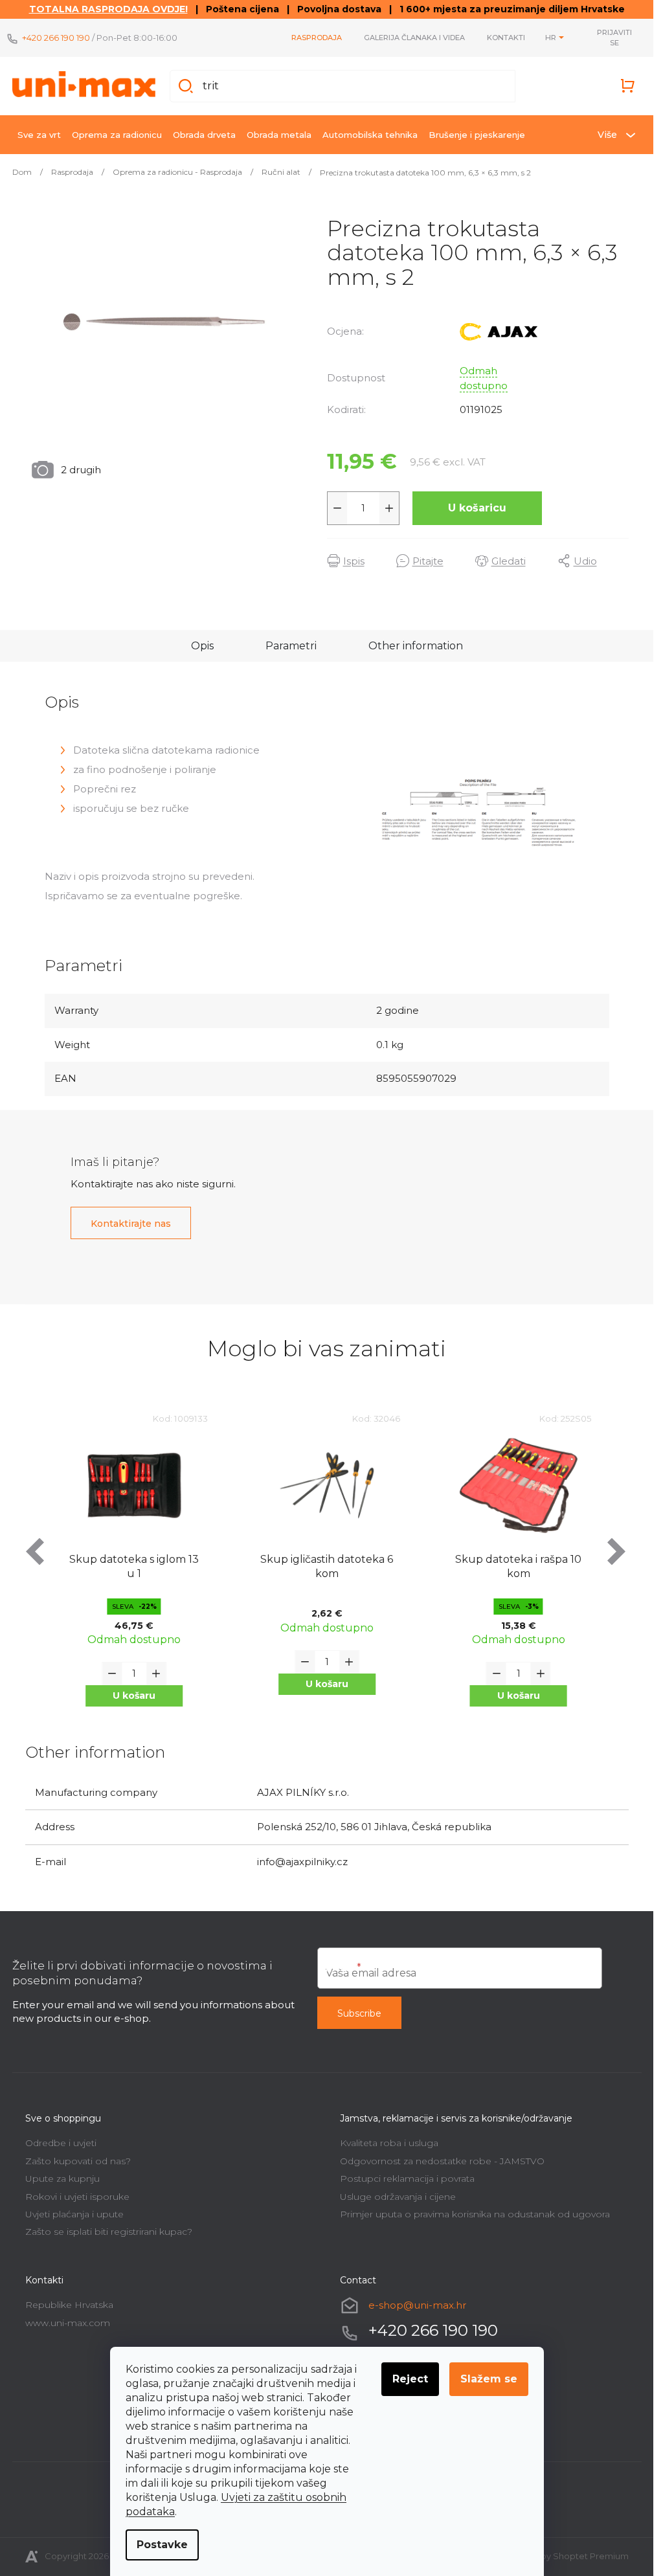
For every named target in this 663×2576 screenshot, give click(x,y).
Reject (410, 2379)
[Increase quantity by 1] (389, 508)
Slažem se (489, 2379)
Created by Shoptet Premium (566, 2556)
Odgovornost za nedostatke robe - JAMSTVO (442, 2161)
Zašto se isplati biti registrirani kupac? (109, 2232)
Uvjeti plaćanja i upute (74, 2214)
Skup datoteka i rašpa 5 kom (519, 1566)
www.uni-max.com (68, 2323)
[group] (135, 1570)
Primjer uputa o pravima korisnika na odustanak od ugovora (475, 2214)
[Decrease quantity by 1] (337, 508)
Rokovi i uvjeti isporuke (77, 2197)
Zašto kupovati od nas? (78, 2161)
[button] (135, 1684)
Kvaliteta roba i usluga (389, 2143)
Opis (202, 646)
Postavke (162, 2545)
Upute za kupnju (62, 2178)
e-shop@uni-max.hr (417, 2305)
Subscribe (359, 2013)
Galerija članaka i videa (414, 38)
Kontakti (506, 38)
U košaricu (477, 508)
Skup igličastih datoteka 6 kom (134, 1566)
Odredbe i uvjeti (61, 2143)
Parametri (291, 646)
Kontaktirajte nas (131, 1224)
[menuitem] (39, 135)
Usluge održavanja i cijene (398, 2197)
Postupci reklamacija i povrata (407, 2178)
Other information (416, 646)
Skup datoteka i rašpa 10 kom (327, 1566)
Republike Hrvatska (69, 2305)
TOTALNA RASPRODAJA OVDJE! (108, 9)
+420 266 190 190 (56, 38)
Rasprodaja (317, 38)
